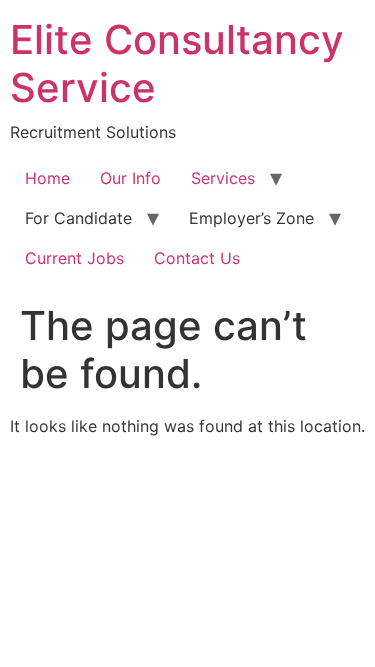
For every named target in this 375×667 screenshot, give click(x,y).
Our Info (130, 178)
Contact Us (197, 258)
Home (47, 178)
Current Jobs (74, 258)
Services (223, 178)
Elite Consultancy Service (177, 63)
